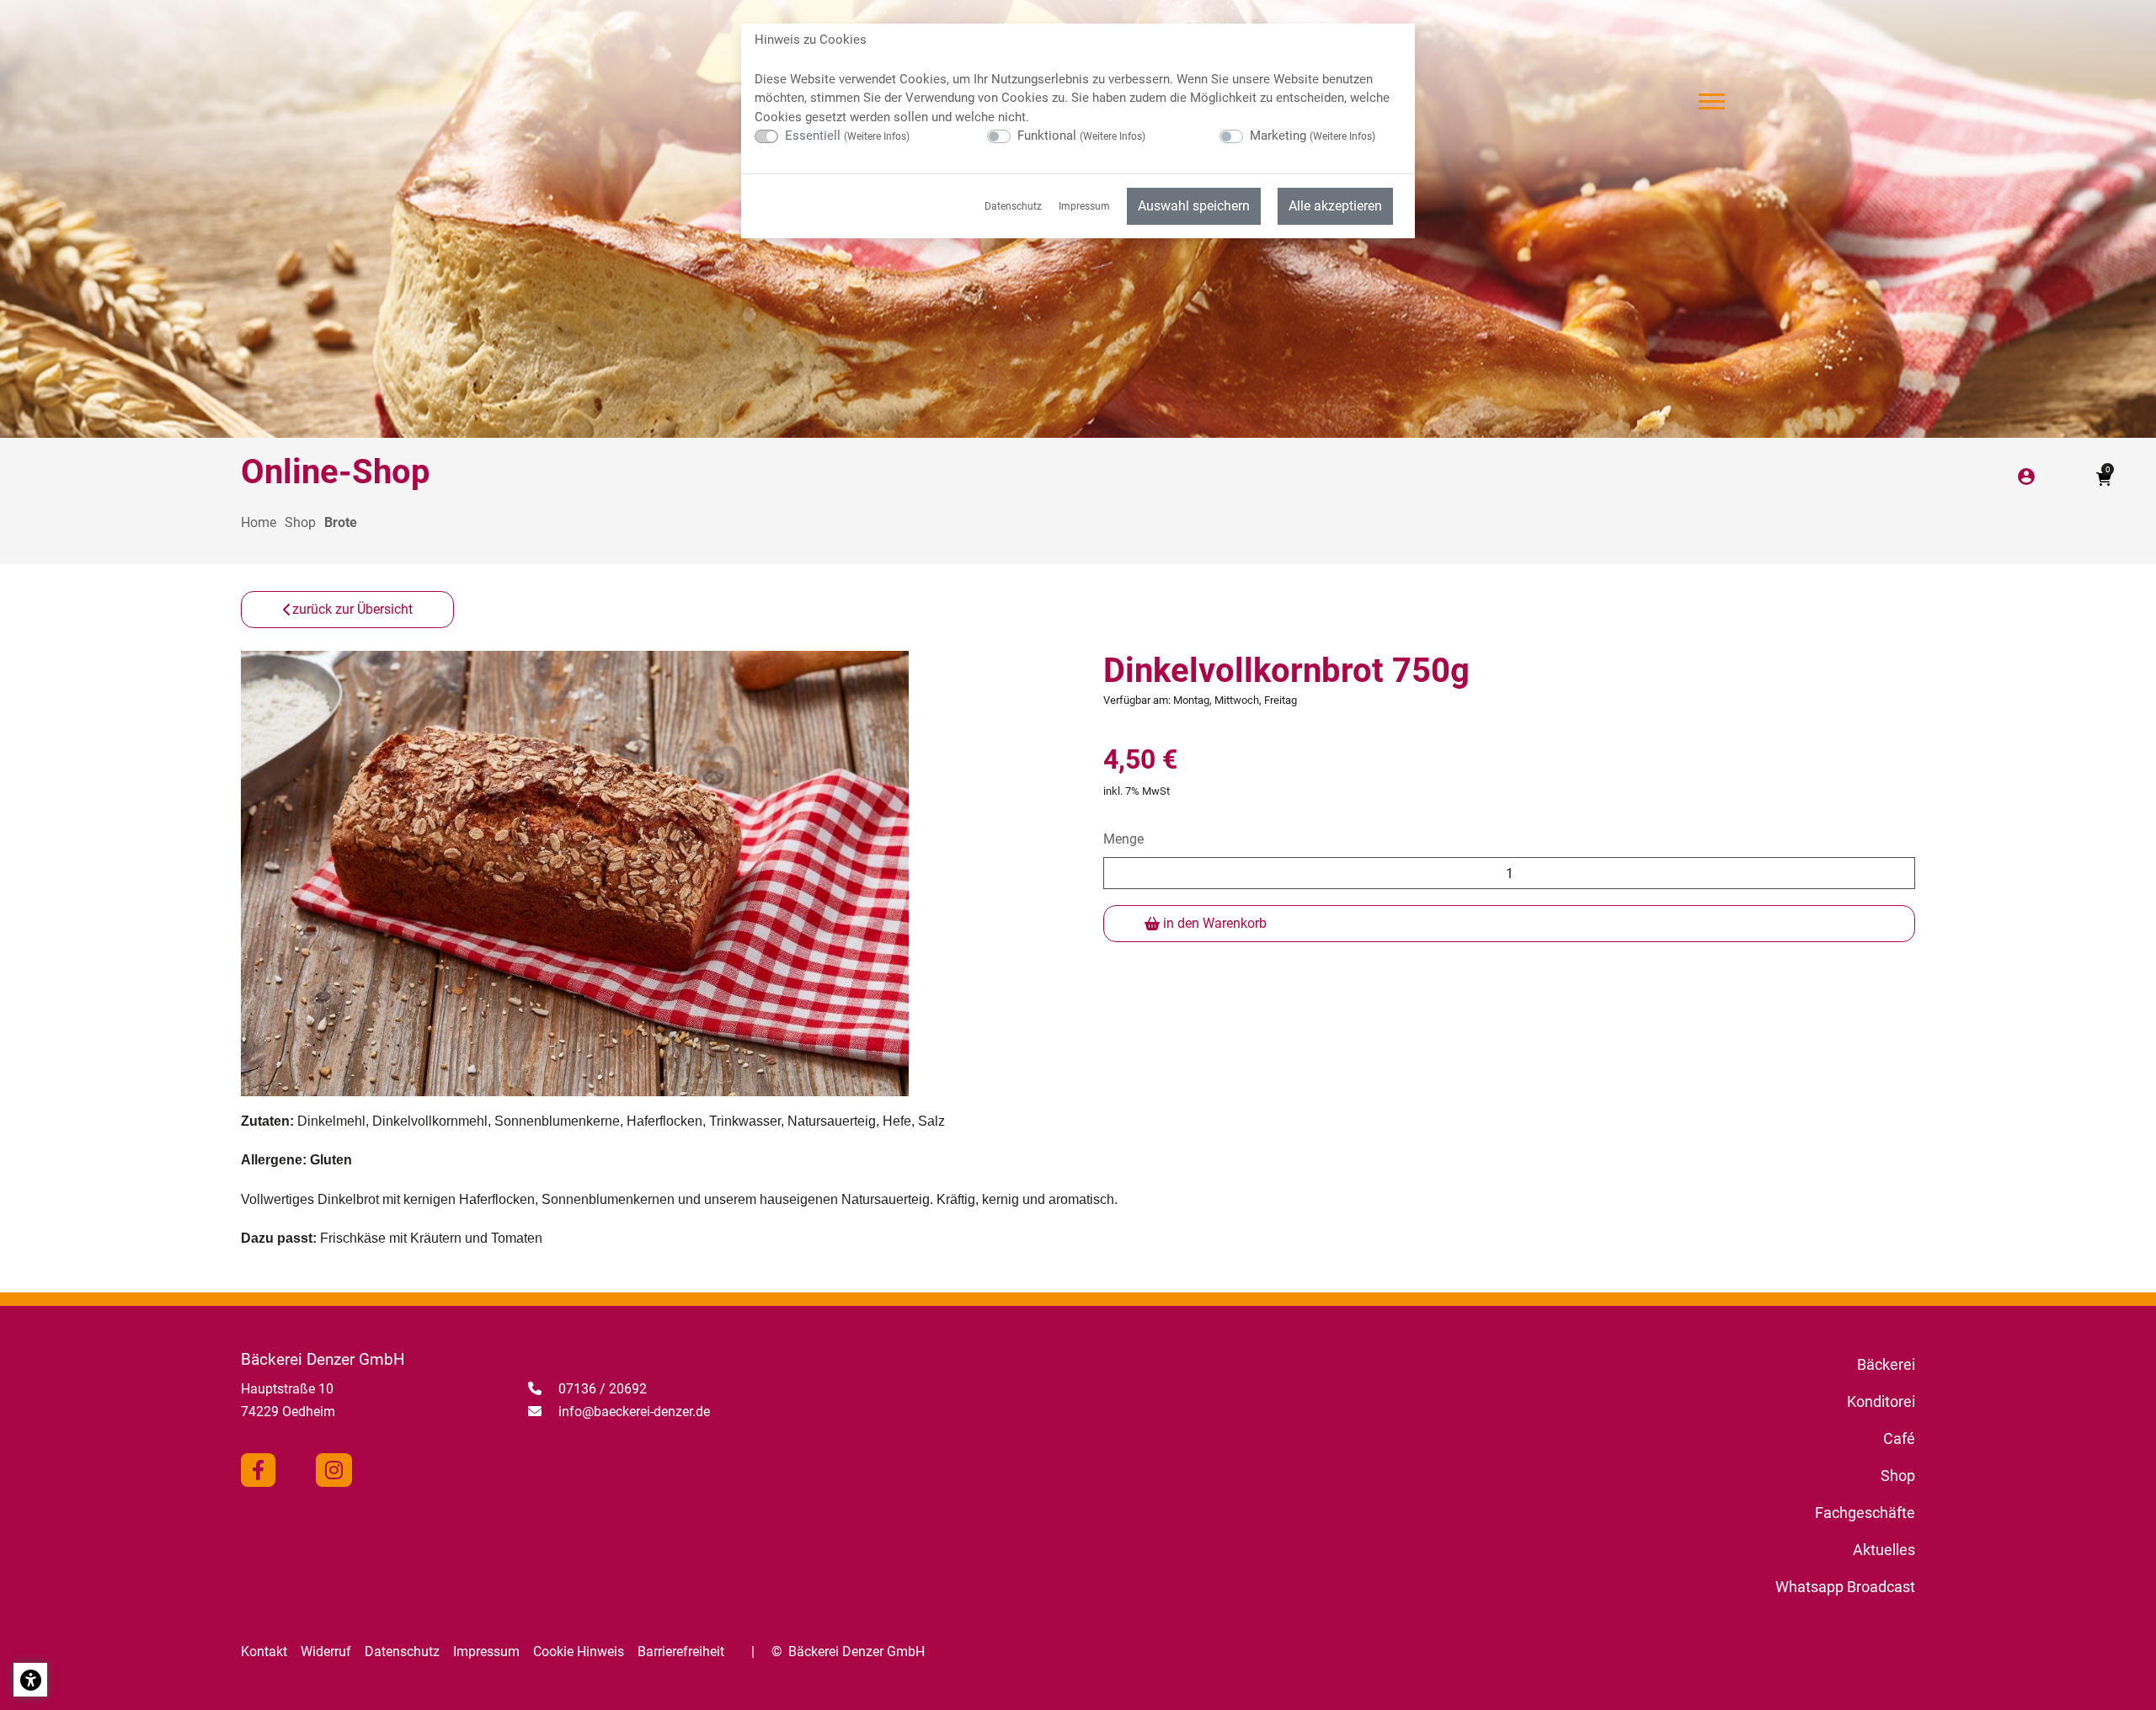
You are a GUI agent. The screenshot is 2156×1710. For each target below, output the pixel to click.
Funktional (1081, 136)
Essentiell (847, 136)
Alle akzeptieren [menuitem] (1335, 206)
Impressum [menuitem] (1084, 206)
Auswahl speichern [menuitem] (1194, 206)
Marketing (1313, 136)
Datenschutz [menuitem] (1013, 206)
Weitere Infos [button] (877, 136)
